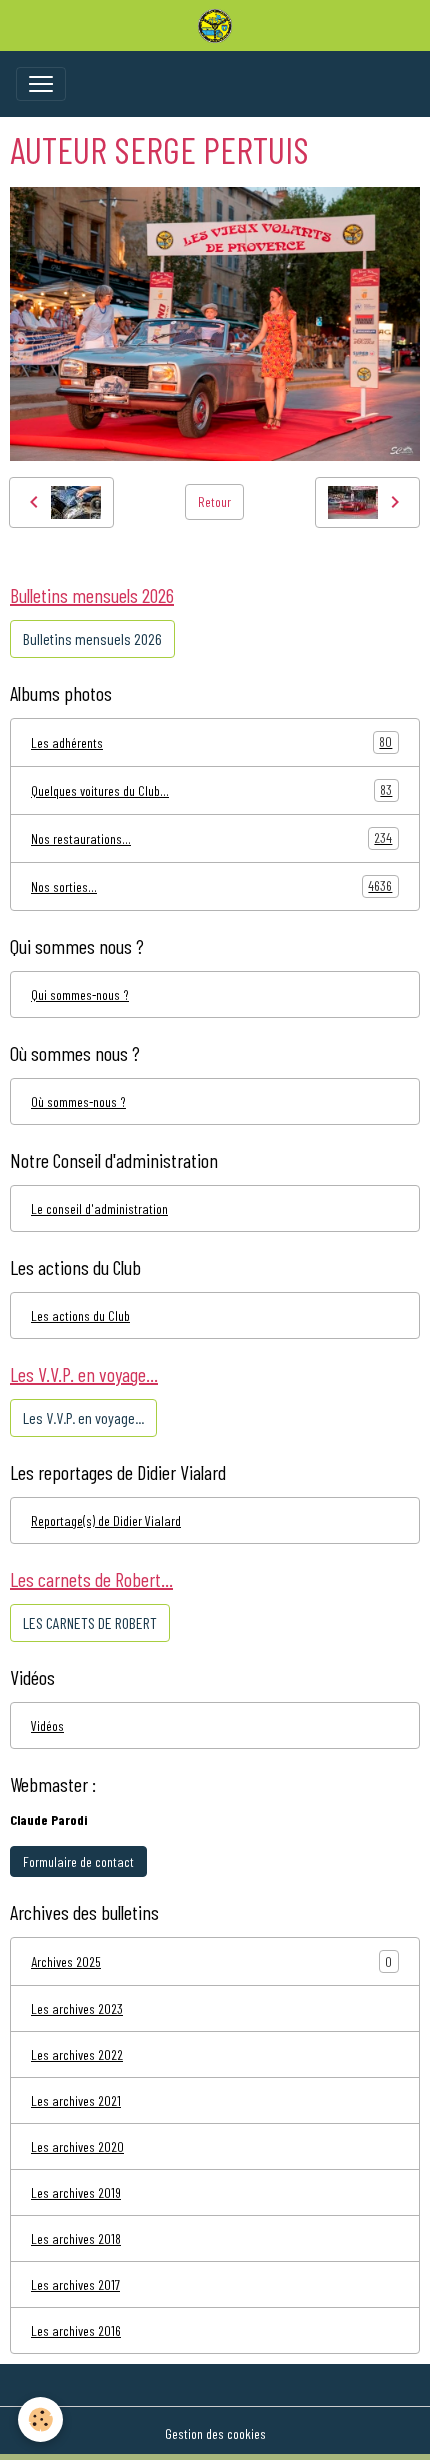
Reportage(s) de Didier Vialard (106, 1520)
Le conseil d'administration (99, 1208)
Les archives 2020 (77, 2146)
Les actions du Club (80, 1315)
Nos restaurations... (211, 838)
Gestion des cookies (215, 2433)
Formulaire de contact (78, 1861)
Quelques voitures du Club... (211, 790)
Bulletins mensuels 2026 (92, 638)
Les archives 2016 (76, 2330)
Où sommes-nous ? (78, 1101)
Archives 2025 (66, 1961)
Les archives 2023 (77, 2008)
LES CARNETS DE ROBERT (90, 1622)
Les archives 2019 (76, 2192)
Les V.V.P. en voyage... (83, 1417)
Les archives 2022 (77, 2054)
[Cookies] (40, 2419)
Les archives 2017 (75, 2284)
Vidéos (47, 1725)
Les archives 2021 (76, 2100)
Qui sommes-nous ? (80, 994)
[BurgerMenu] (41, 84)
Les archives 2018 (76, 2238)
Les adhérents (211, 742)
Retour (214, 501)
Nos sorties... (211, 886)
